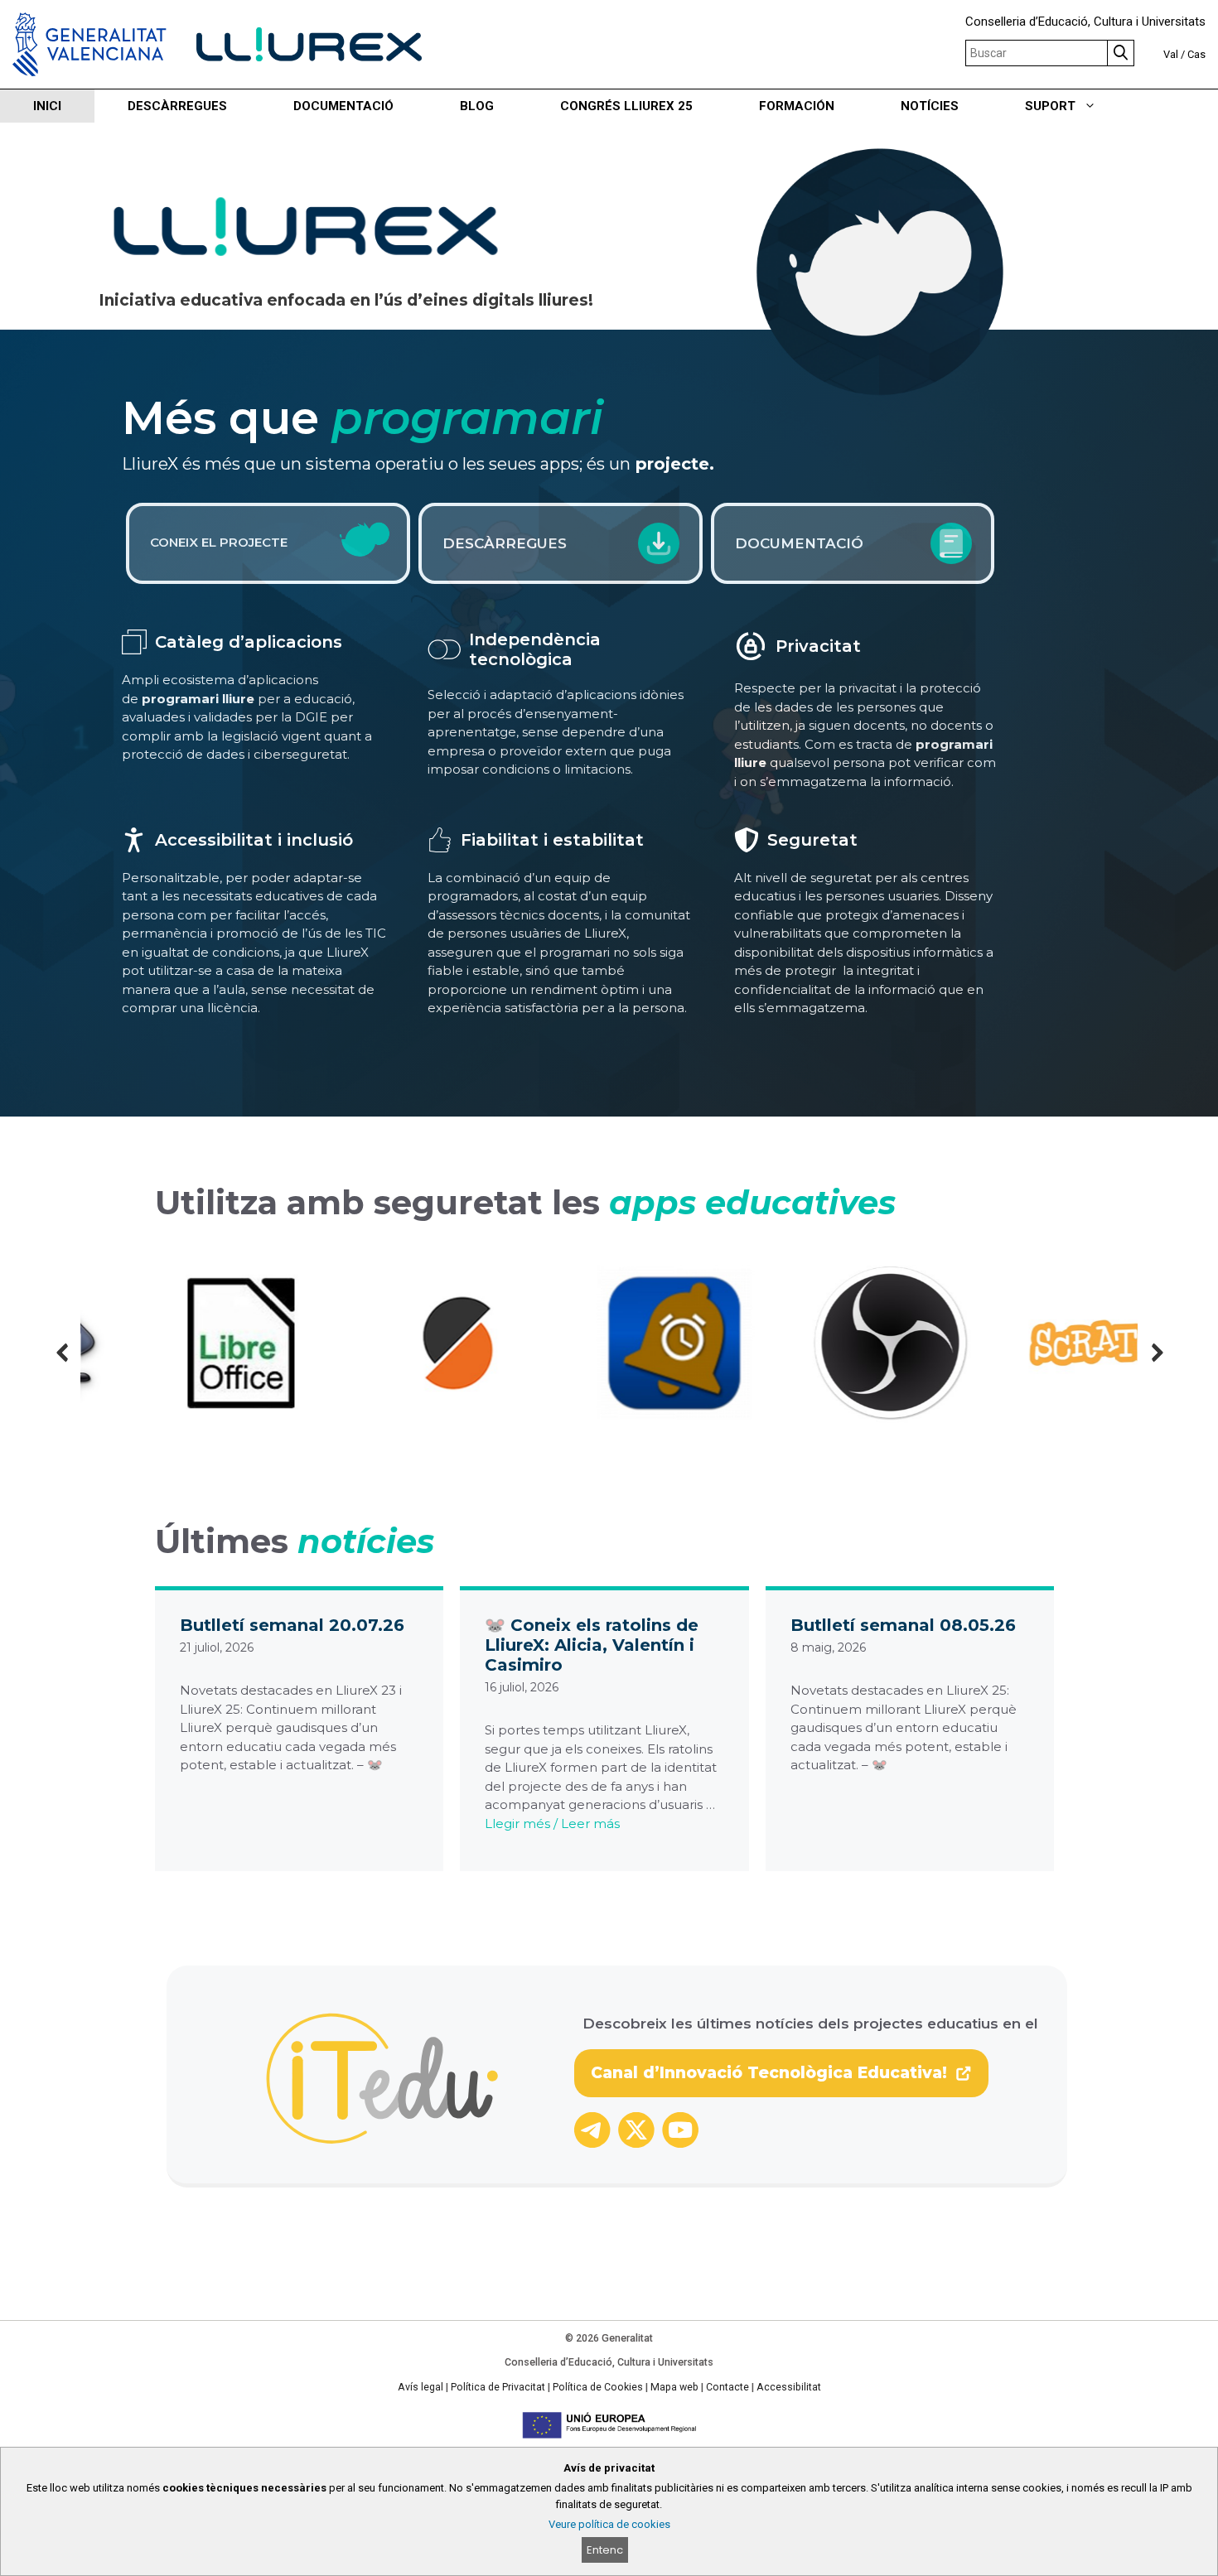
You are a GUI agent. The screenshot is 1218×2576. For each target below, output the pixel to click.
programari (467, 418)
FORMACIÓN (797, 106)
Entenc (605, 2550)
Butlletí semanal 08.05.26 (903, 1625)
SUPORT (1050, 106)
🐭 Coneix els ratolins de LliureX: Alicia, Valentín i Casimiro (592, 1645)
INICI (47, 106)
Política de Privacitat (498, 2387)
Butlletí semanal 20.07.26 (292, 1625)
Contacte (727, 2387)
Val (1171, 54)
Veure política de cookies (609, 2524)
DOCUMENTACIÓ (343, 106)
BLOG (477, 106)
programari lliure (198, 699)
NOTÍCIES (930, 106)
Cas (1196, 54)
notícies (366, 1541)
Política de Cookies (598, 2387)
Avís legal (420, 2387)
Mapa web (674, 2387)
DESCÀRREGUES (177, 106)
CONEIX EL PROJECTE (219, 542)
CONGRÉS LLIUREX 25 (626, 106)
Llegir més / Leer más (552, 1823)
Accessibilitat (789, 2387)
